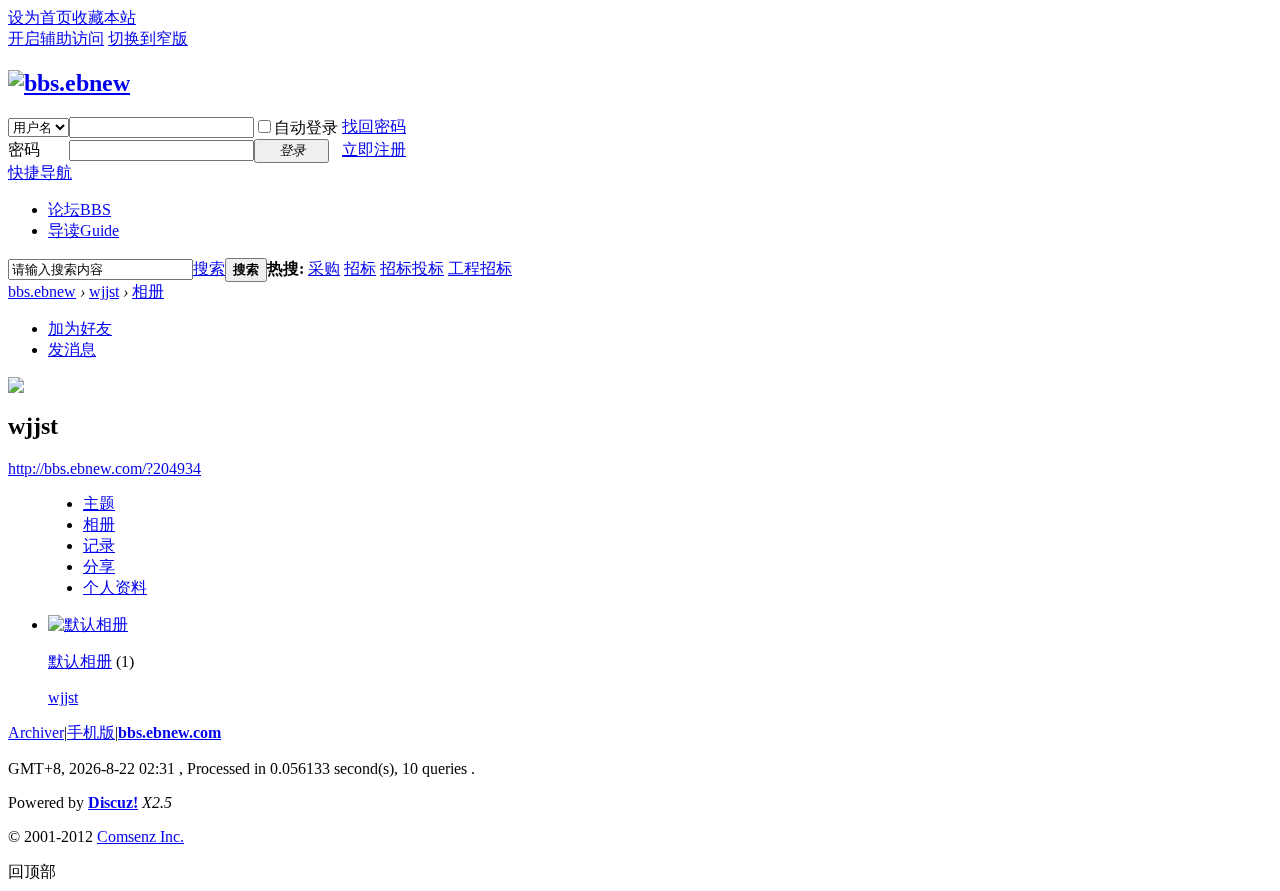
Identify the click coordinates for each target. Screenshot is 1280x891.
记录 (99, 545)
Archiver (36, 732)
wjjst (104, 291)
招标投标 (412, 268)
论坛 (79, 209)
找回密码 (374, 126)
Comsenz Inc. (140, 836)
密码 (24, 149)
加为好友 (80, 328)
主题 (99, 503)
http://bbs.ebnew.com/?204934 (104, 468)
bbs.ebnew (42, 291)
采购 (324, 268)
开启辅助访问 (56, 38)
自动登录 (306, 127)
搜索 (209, 268)
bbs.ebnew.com (169, 732)
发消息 (72, 349)
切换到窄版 (148, 38)
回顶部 (32, 871)
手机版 (91, 732)
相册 (148, 291)
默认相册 (80, 661)
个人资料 (115, 587)
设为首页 (40, 17)
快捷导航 (40, 172)
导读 (83, 230)
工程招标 (480, 268)
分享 (99, 566)
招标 (360, 268)
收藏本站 (104, 17)
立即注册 (374, 149)
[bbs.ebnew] (69, 83)
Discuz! (113, 802)
